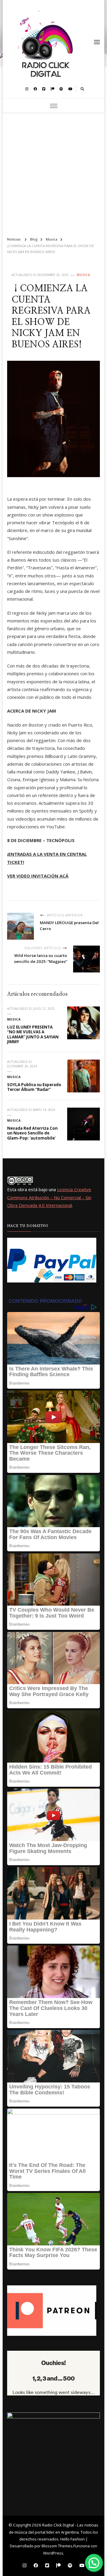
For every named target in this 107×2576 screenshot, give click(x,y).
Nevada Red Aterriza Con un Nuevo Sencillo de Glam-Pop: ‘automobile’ (32, 1133)
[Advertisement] (53, 172)
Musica (84, 275)
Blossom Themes (57, 2546)
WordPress (53, 2553)
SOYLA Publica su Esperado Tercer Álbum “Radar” (34, 1087)
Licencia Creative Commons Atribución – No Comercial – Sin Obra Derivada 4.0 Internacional (49, 1197)
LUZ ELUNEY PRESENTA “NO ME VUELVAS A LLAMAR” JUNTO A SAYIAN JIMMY (33, 1035)
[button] (94, 2563)
